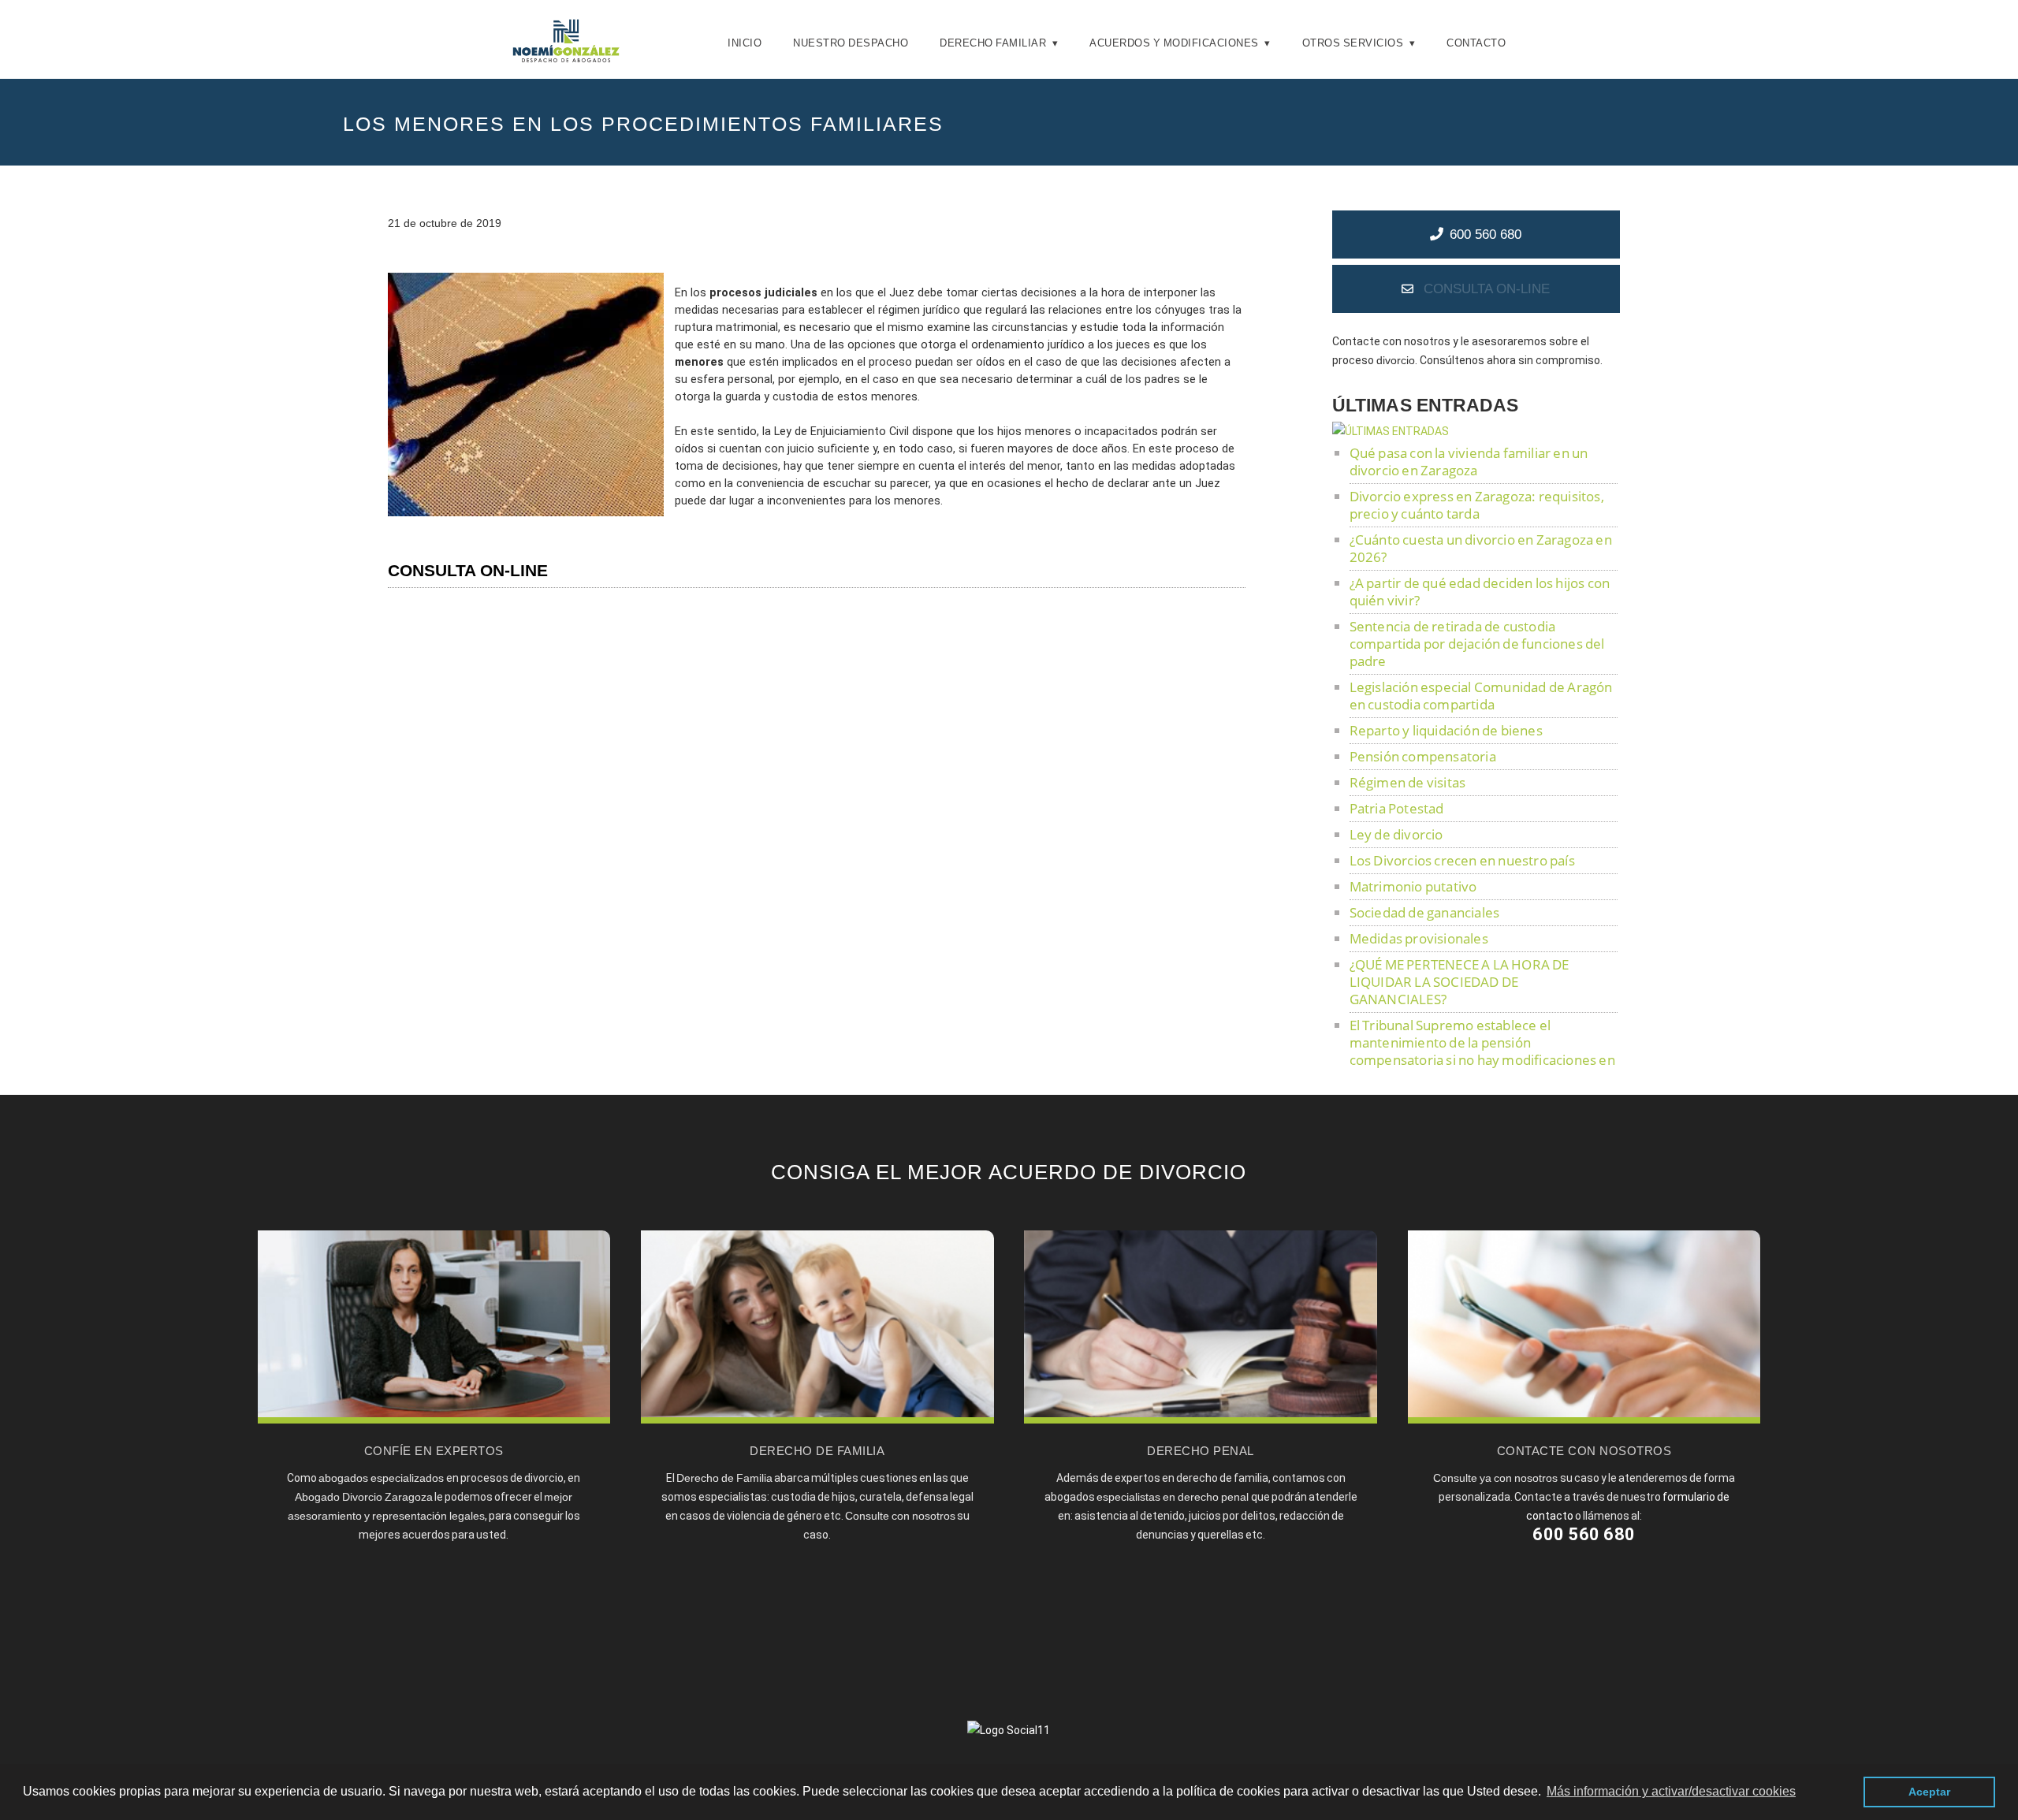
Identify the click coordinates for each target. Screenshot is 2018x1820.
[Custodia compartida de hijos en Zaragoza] (817, 1420)
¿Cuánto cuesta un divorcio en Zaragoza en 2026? (1481, 548)
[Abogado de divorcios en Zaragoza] (566, 59)
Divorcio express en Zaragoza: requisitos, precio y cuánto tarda (1477, 505)
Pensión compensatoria (1423, 756)
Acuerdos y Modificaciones (1174, 43)
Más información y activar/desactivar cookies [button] (1671, 1791)
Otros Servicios (1353, 43)
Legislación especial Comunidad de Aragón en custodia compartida (1481, 696)
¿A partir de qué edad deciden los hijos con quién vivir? (1480, 592)
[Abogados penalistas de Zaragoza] (1200, 1420)
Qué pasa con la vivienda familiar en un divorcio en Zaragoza (1469, 462)
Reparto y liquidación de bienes (1446, 730)
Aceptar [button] (1929, 1792)
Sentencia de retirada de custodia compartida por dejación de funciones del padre (1477, 644)
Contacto (1476, 43)
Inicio (745, 43)
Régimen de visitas (1408, 782)
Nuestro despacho (851, 43)
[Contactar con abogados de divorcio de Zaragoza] (1584, 1420)
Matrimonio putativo (1413, 886)
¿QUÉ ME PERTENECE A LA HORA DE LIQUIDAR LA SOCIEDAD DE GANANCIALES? (1460, 982)
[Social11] (1009, 1729)
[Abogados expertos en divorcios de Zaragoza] (434, 1420)
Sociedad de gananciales (1425, 912)
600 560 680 (1486, 234)
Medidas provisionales (1419, 938)
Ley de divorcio (1396, 834)
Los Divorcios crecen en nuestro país (1462, 860)
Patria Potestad (1397, 808)
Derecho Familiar (993, 43)
